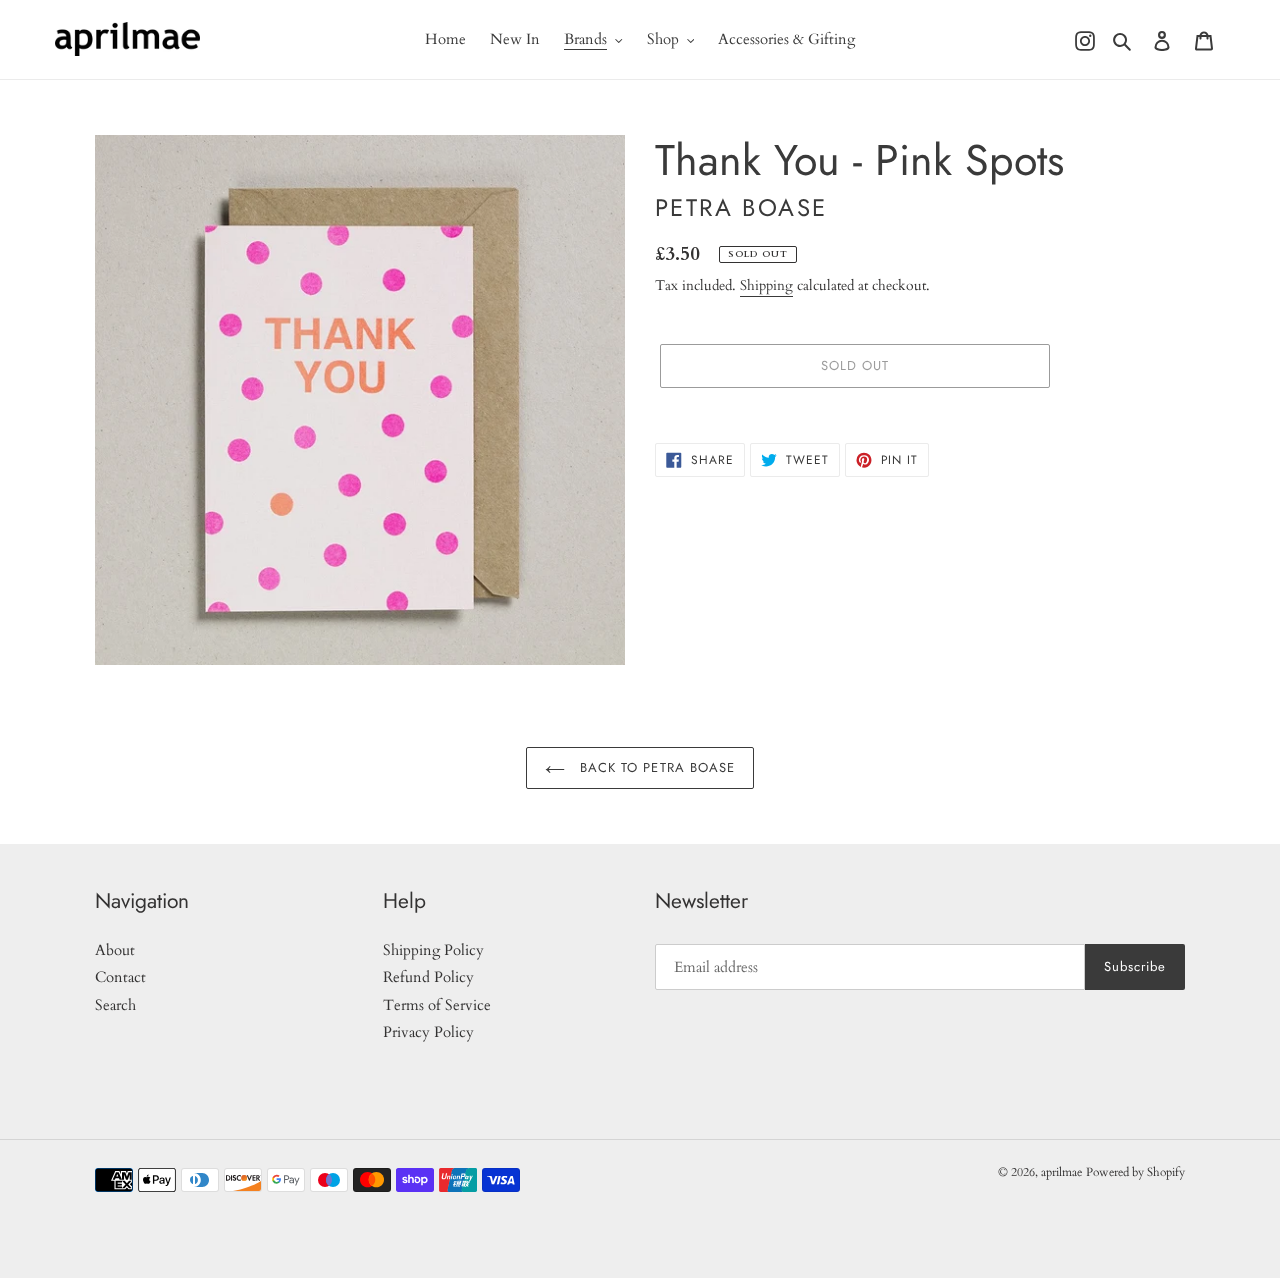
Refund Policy (428, 977)
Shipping (766, 285)
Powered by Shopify (1135, 1172)
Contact (120, 977)
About (115, 950)
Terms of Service (437, 1005)
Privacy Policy (428, 1032)
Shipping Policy (433, 950)
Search (115, 1005)
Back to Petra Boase (655, 767)
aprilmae (1061, 1172)
